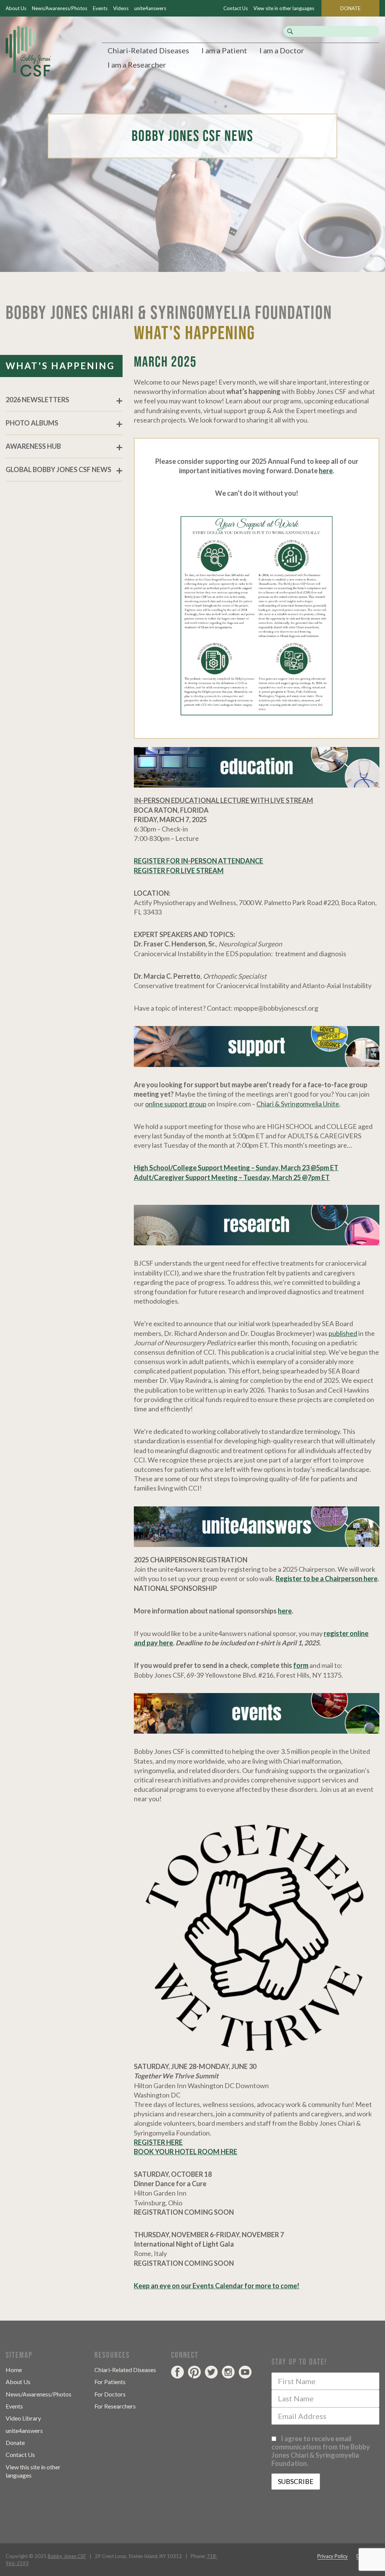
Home (14, 2370)
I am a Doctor (282, 50)
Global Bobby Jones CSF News (58, 469)
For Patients (110, 2382)
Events (100, 8)
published (343, 1333)
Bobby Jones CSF (67, 2556)
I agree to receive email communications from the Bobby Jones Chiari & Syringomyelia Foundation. (321, 2451)
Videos (121, 8)
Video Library (23, 2418)
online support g (169, 1104)
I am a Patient (224, 50)
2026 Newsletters (37, 400)
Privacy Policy (333, 2556)
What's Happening (60, 366)
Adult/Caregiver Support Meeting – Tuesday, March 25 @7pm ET (232, 1177)
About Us (16, 8)
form (301, 1665)
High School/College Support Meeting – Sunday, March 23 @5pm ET (236, 1168)
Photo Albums (32, 423)
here (326, 471)
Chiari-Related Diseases (148, 50)
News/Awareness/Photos (60, 8)
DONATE (350, 8)
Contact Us (236, 8)
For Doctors (110, 2394)
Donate (15, 2442)
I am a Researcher (137, 65)
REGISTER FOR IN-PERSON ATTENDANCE (199, 861)
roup (199, 1104)
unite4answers (150, 8)
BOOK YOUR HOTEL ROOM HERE (186, 2152)
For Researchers (115, 2406)
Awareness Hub (33, 446)
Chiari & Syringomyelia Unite (298, 1104)
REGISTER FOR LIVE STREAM (179, 871)
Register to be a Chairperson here (327, 1578)
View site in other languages (284, 8)
